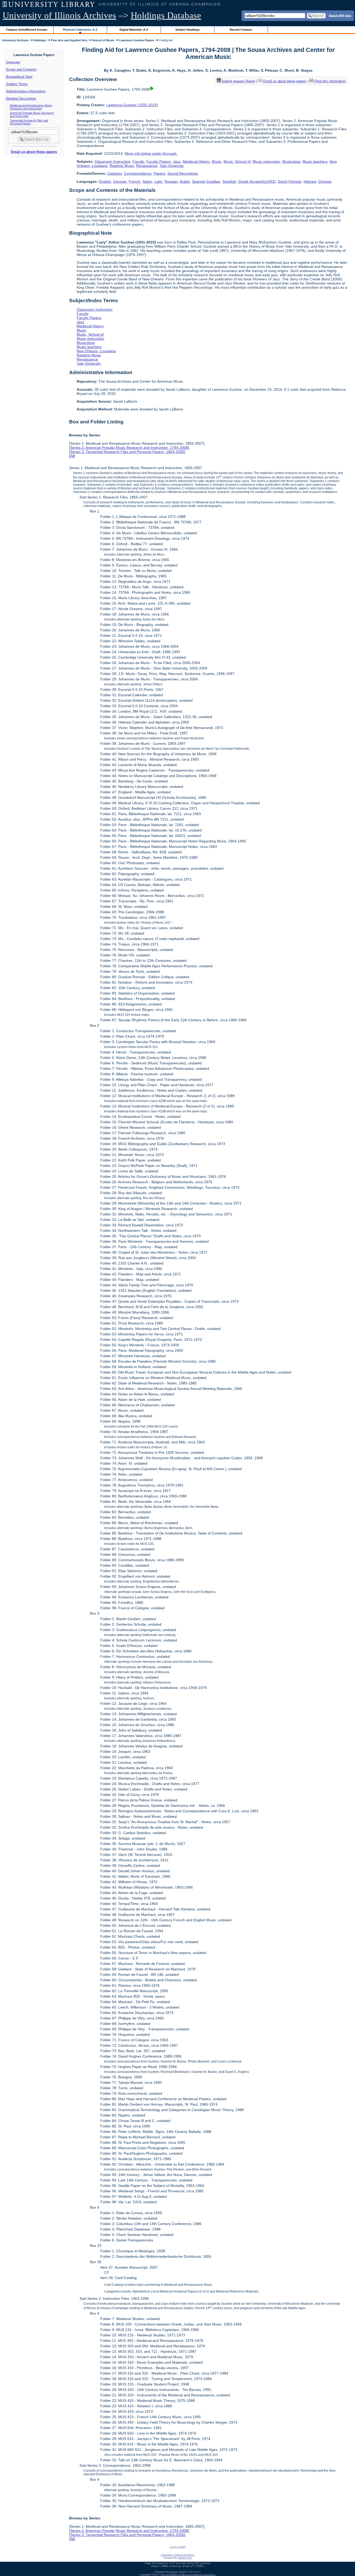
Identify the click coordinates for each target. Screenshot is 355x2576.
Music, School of (237, 161)
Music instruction (266, 161)
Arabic (185, 181)
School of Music (103, 40)
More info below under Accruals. (151, 153)
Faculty (138, 161)
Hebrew (310, 181)
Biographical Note (19, 77)
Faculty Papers (159, 161)
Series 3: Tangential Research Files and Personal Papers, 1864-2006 (127, 452)
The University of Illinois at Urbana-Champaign (188, 2575)
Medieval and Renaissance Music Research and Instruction (31, 107)
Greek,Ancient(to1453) (257, 181)
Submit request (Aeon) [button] (238, 81)
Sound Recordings (183, 173)
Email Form (185, 2558)
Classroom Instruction (113, 161)
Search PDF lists (340, 15)
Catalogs (115, 173)
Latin (158, 181)
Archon (174, 2572)
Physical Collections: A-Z (80, 30)
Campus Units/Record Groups (27, 30)
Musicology (291, 161)
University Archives (15, 40)
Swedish (229, 181)
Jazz (177, 161)
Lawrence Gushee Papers (137, 40)
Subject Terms (17, 84)
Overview (13, 62)
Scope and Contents (21, 69)
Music (217, 161)
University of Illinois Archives (59, 15)
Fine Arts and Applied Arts (69, 40)
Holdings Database (166, 15)
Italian (147, 181)
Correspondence (138, 173)
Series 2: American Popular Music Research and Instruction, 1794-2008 (129, 448)
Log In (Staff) (178, 2547)
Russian (171, 181)
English (105, 181)
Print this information (330, 81)
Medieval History (196, 161)
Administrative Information (26, 91)
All (72, 456)
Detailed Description (21, 99)
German (120, 181)
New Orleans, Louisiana (96, 351)
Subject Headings (188, 30)
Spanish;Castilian (206, 181)
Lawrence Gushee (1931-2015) (132, 105)
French (134, 181)
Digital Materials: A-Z (134, 30)
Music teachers (315, 161)
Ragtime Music (122, 166)
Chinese (325, 181)
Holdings (40, 40)
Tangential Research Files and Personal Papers (29, 122)
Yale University (172, 166)
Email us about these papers (34, 152)
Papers (159, 173)
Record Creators (241, 30)
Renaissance (147, 166)
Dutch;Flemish (290, 181)
